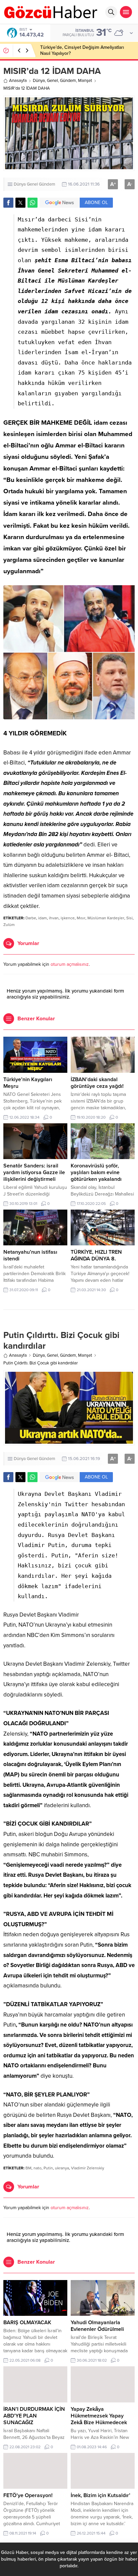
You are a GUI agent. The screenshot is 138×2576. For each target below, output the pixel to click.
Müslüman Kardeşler (106, 918)
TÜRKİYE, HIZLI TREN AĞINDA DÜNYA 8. (96, 1255)
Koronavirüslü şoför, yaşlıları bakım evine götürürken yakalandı (96, 1172)
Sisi (129, 918)
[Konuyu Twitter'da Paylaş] (20, 203)
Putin (48, 2168)
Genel (52, 81)
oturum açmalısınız (70, 964)
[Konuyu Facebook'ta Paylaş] (8, 203)
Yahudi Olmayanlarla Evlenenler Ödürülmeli (97, 2326)
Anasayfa (18, 81)
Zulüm (9, 925)
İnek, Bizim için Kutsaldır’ (100, 2495)
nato (38, 2168)
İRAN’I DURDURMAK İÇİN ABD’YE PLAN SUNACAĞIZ (34, 2416)
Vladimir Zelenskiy (88, 2168)
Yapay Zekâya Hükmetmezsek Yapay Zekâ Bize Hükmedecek (99, 2416)
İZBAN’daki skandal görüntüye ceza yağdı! (97, 1083)
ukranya (62, 2168)
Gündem (68, 81)
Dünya (39, 81)
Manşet (85, 81)
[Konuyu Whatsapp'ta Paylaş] (32, 203)
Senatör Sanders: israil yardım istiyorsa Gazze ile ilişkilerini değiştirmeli (34, 1172)
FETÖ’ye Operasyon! (28, 2495)
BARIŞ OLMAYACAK (27, 2323)
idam (43, 918)
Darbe (31, 918)
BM (28, 2168)
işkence (68, 918)
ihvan (54, 918)
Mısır (81, 918)
